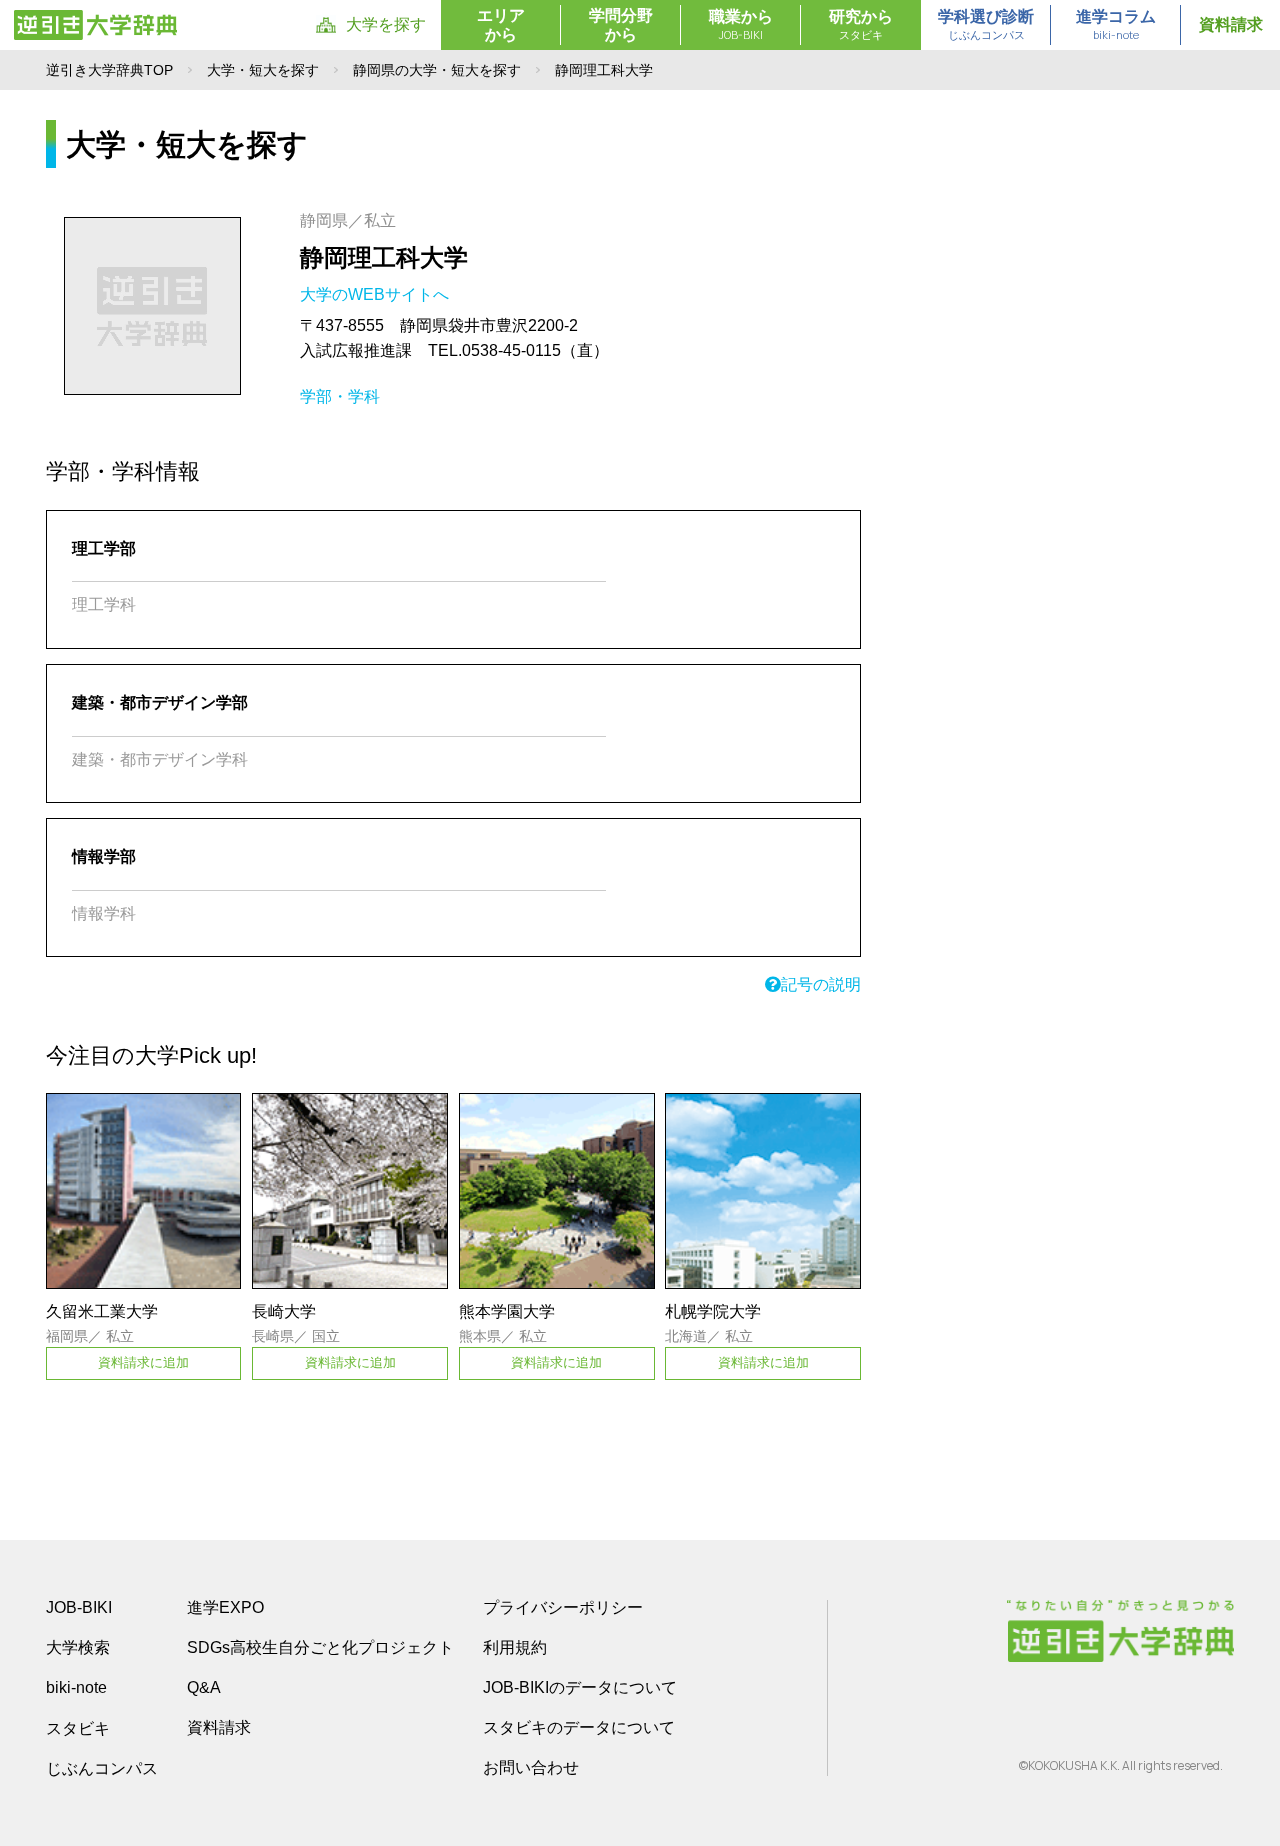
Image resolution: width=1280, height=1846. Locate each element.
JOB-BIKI (79, 1607)
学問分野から (621, 25)
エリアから (501, 25)
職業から (741, 25)
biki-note (76, 1687)
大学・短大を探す (263, 70)
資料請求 (1231, 24)
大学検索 (78, 1647)
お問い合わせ (531, 1767)
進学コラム (1116, 25)
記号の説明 (821, 984)
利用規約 (515, 1647)
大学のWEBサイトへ (376, 294)
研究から (861, 25)
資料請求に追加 (143, 1362)
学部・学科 (340, 396)
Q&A (204, 1687)
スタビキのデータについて (579, 1727)
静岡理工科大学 (384, 257)
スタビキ (78, 1728)
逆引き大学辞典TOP (109, 70)
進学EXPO (225, 1607)
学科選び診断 (986, 25)
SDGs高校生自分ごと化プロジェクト (320, 1647)
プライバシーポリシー (563, 1607)
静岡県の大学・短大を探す (437, 70)
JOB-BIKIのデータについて (580, 1687)
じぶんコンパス (102, 1768)
